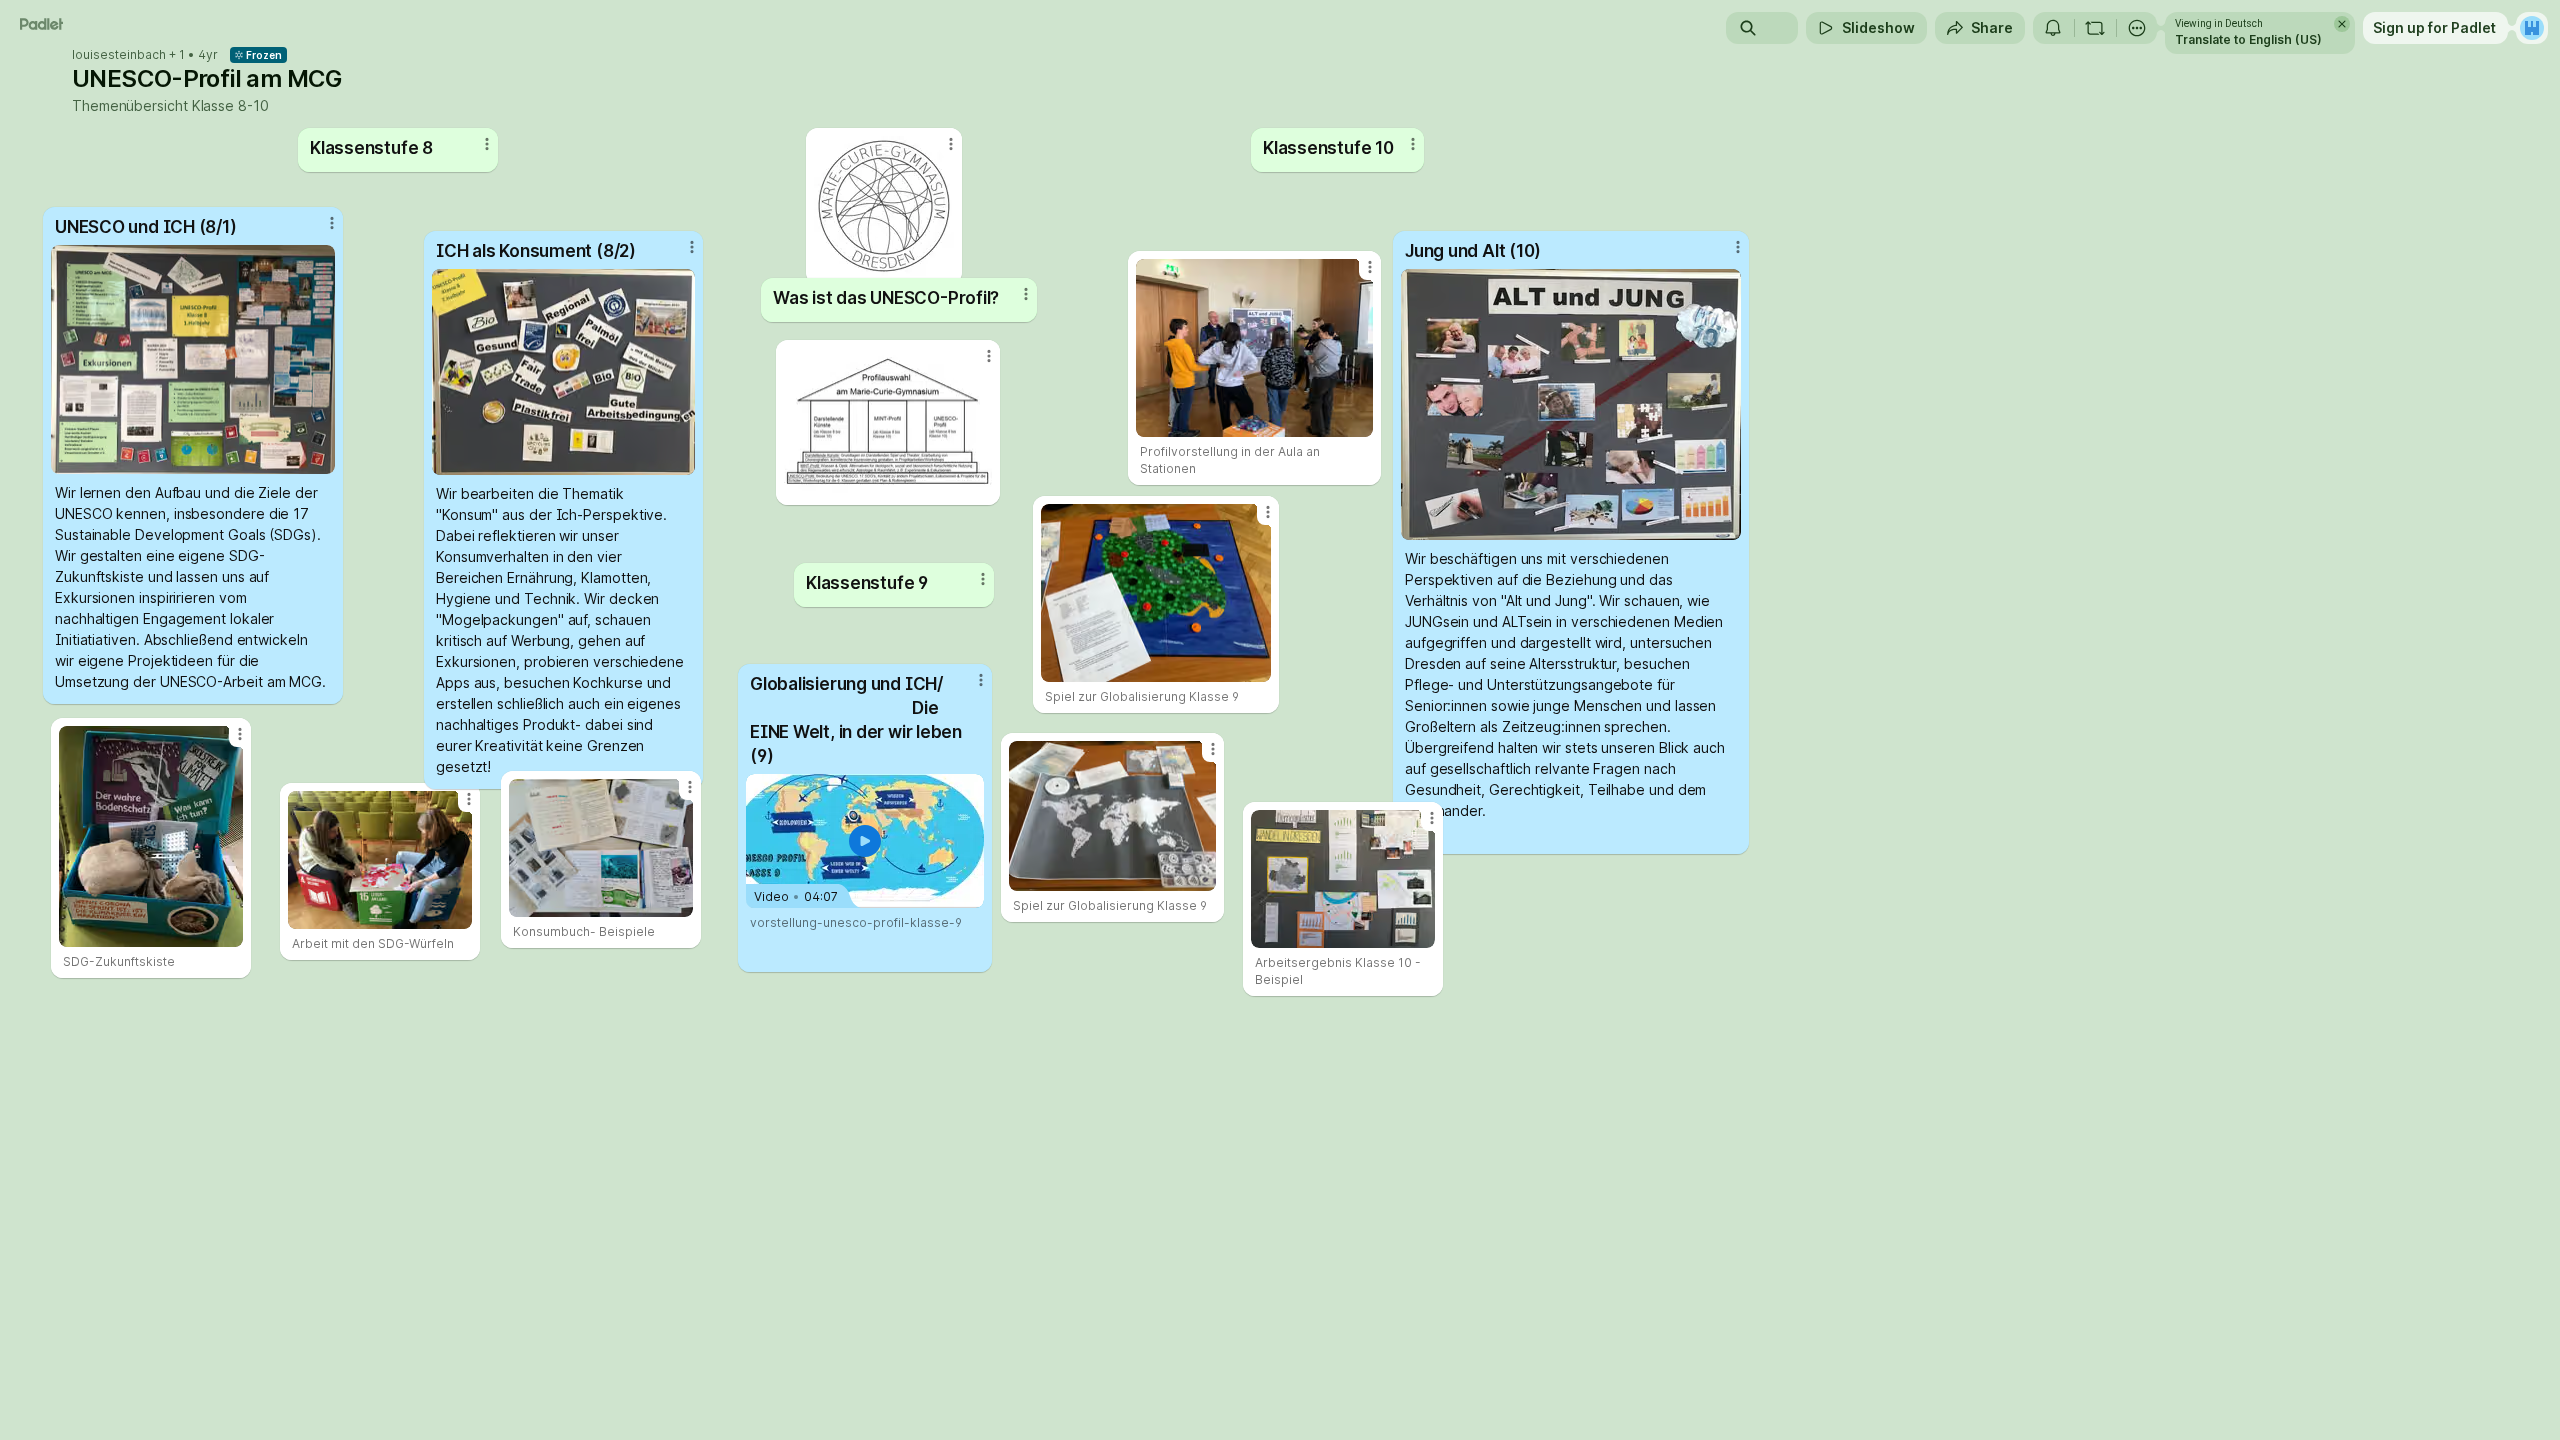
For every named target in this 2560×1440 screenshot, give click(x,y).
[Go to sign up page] (2532, 28)
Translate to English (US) (2248, 39)
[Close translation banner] (2342, 24)
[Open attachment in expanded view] (1343, 879)
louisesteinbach (119, 55)
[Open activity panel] (2053, 28)
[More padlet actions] (2137, 28)
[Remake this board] (2095, 28)
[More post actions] (1432, 818)
